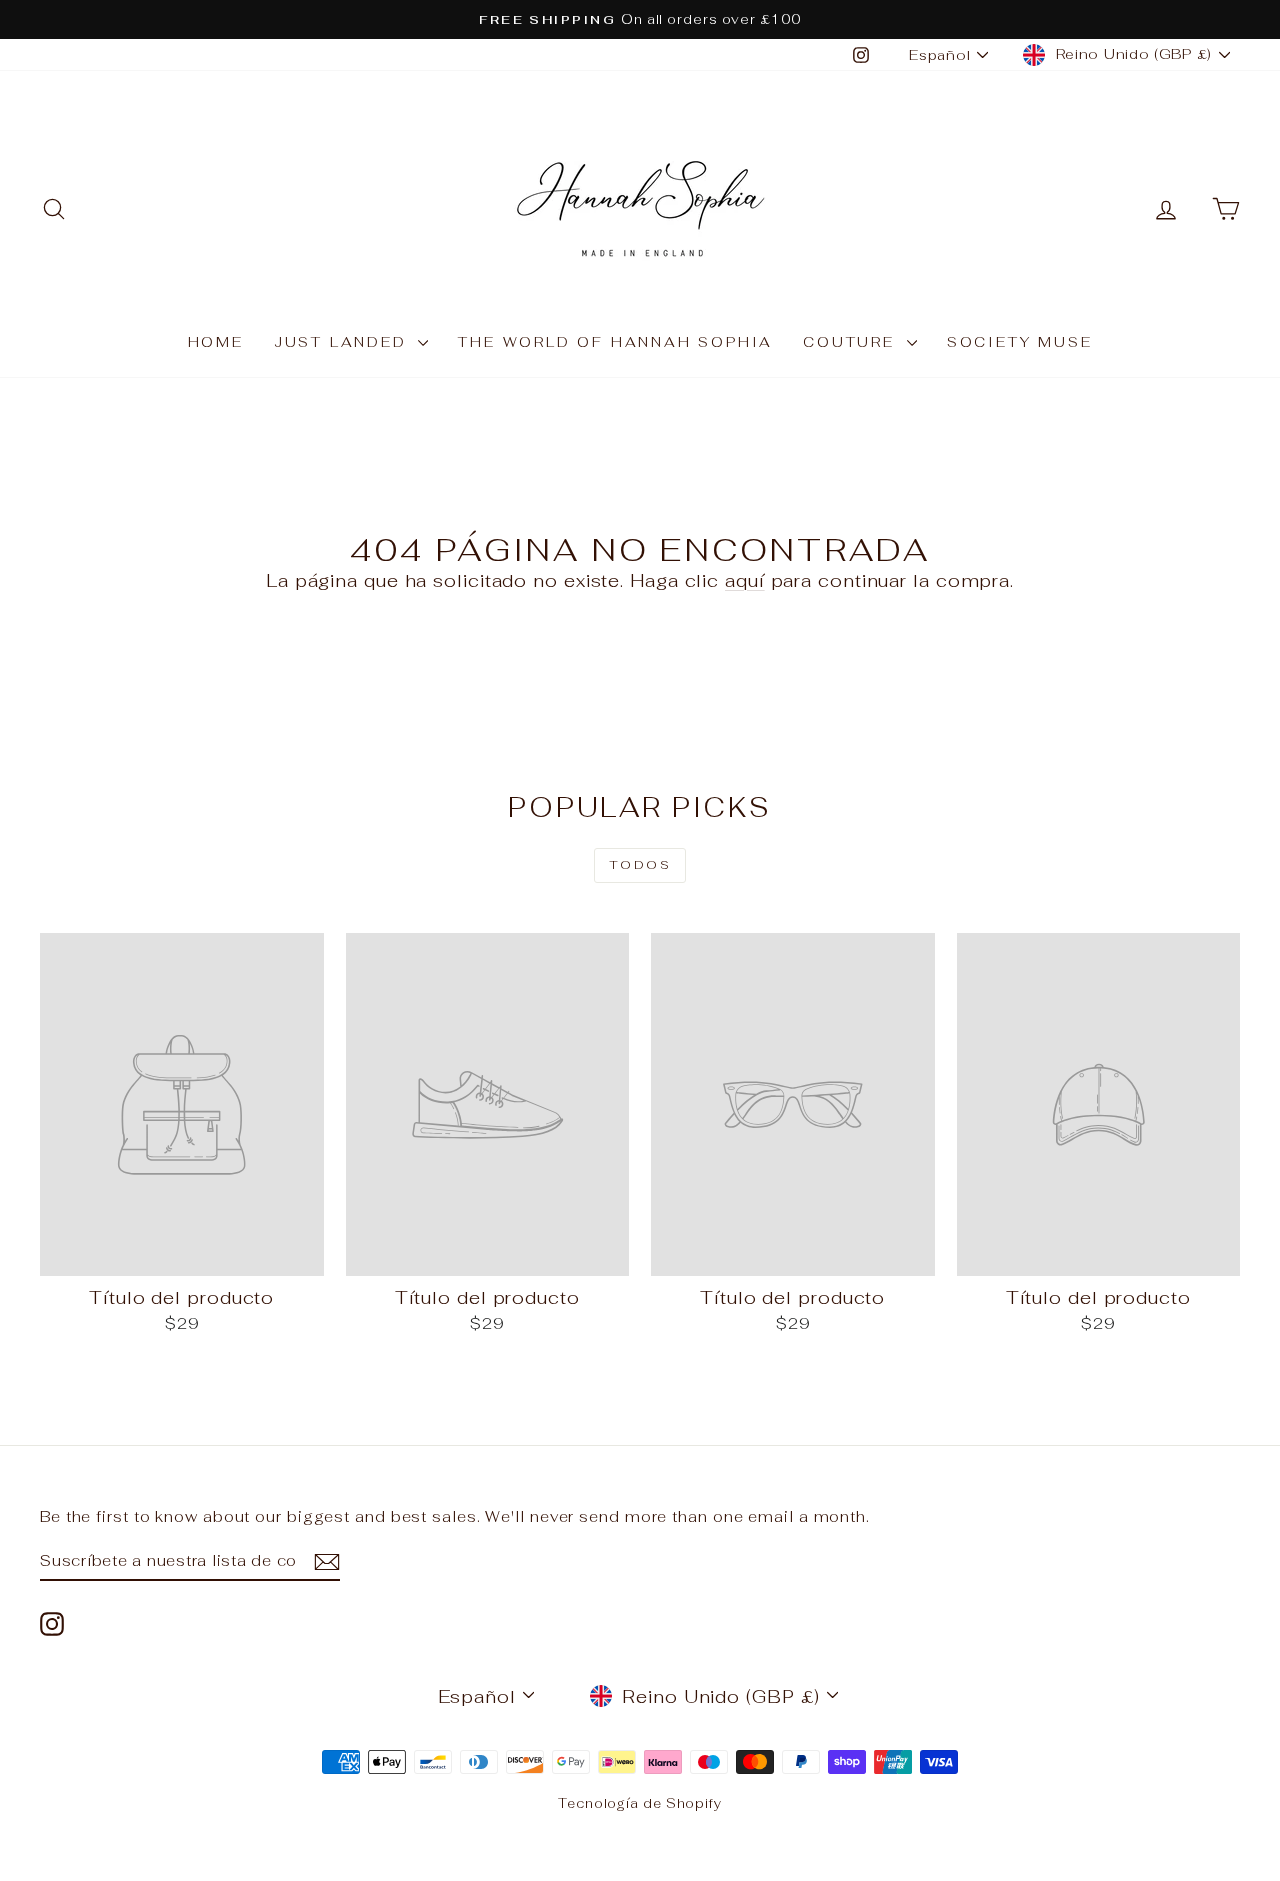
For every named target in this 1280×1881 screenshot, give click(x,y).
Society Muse (1020, 342)
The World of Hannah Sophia (615, 342)
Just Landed (344, 342)
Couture (852, 342)
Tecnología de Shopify (640, 1803)
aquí (745, 580)
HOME (216, 342)
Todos (640, 865)
